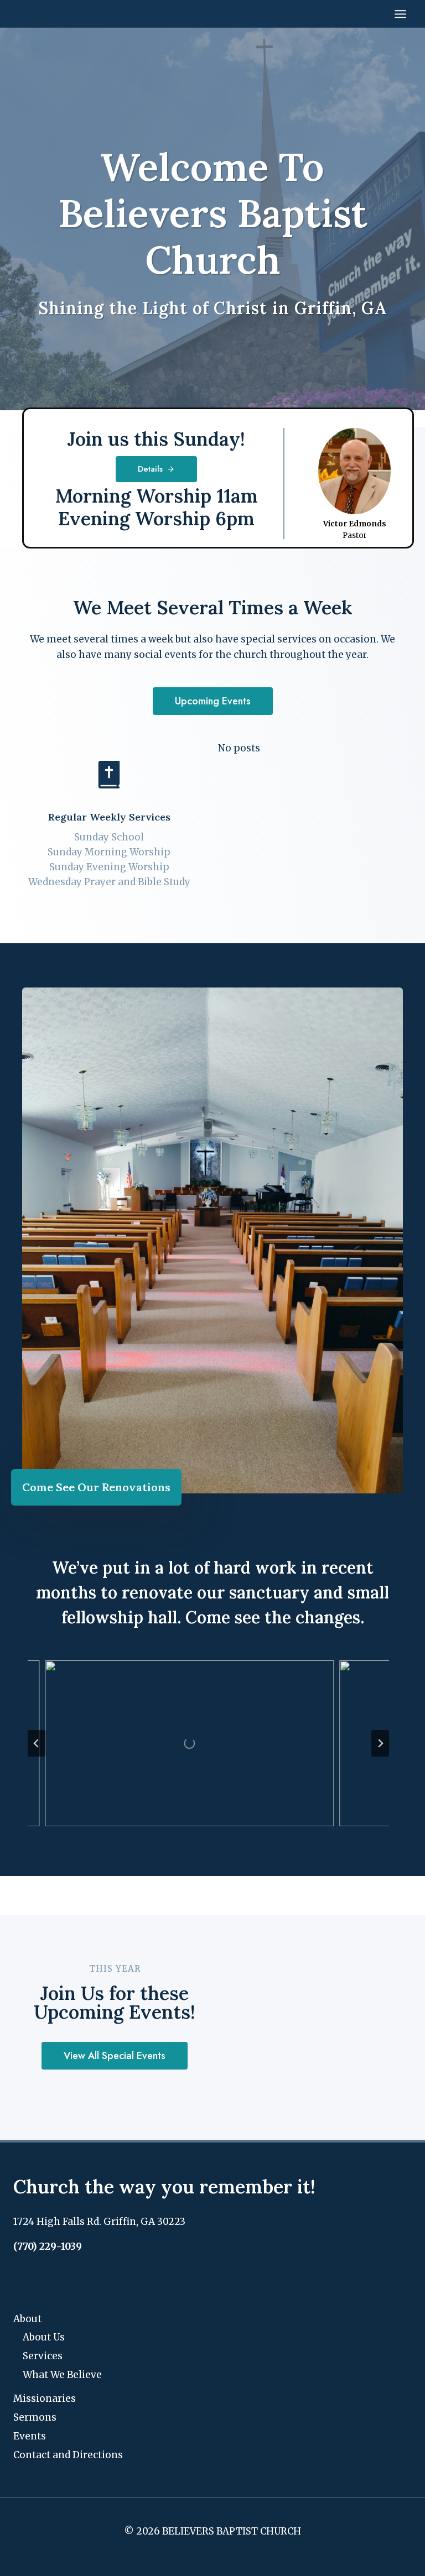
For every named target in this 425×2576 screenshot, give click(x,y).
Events (30, 2436)
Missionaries (45, 2399)
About (27, 2319)
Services (43, 2356)
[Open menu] (400, 14)
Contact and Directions (68, 2455)
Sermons (35, 2417)
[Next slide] (380, 1743)
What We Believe (62, 2375)
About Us (44, 2337)
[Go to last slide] (37, 1743)
